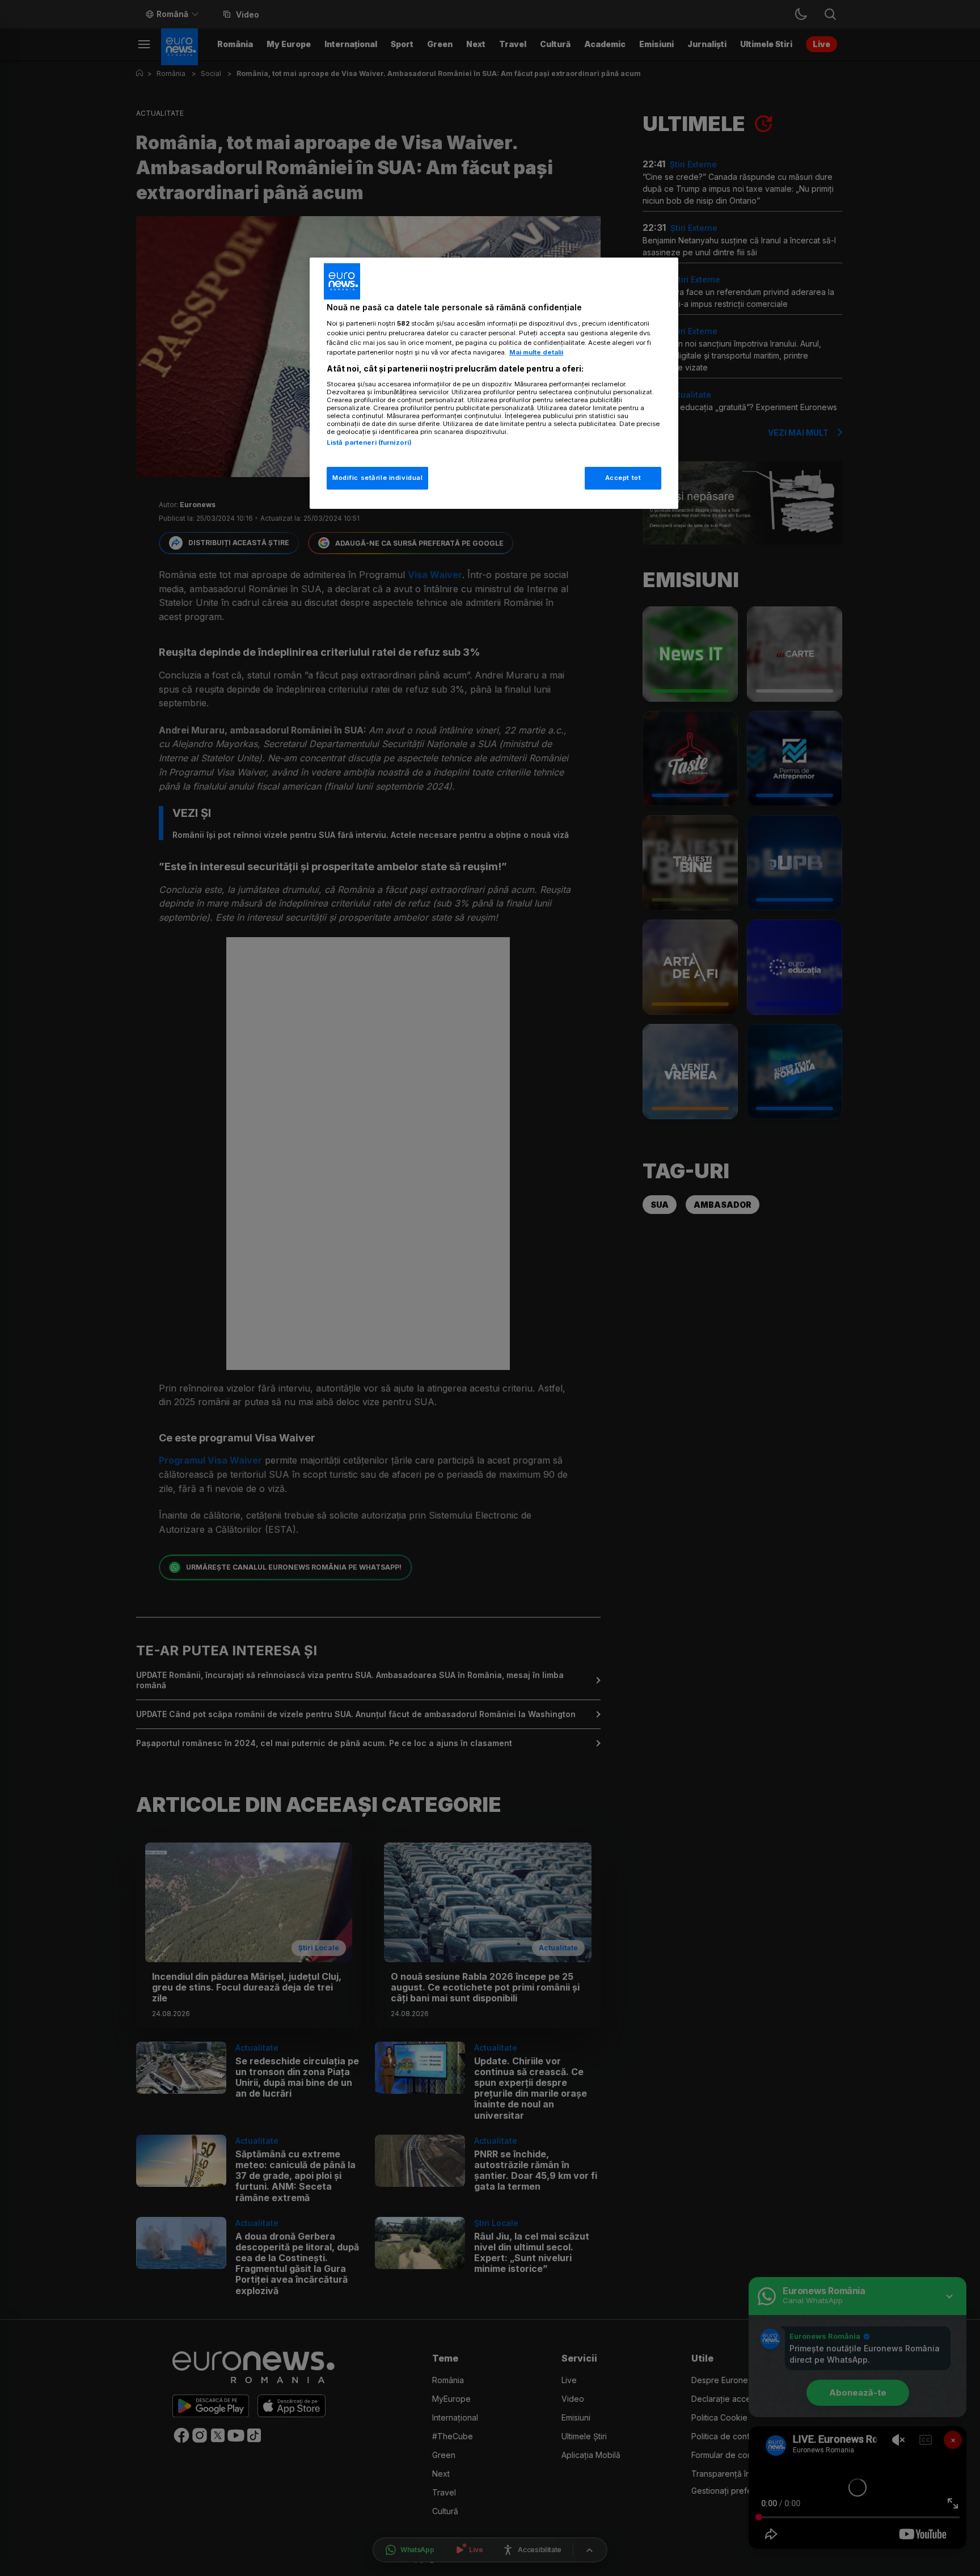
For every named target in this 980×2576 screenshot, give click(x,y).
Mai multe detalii (536, 352)
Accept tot (623, 478)
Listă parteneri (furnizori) (369, 442)
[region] (494, 383)
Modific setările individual (377, 478)
